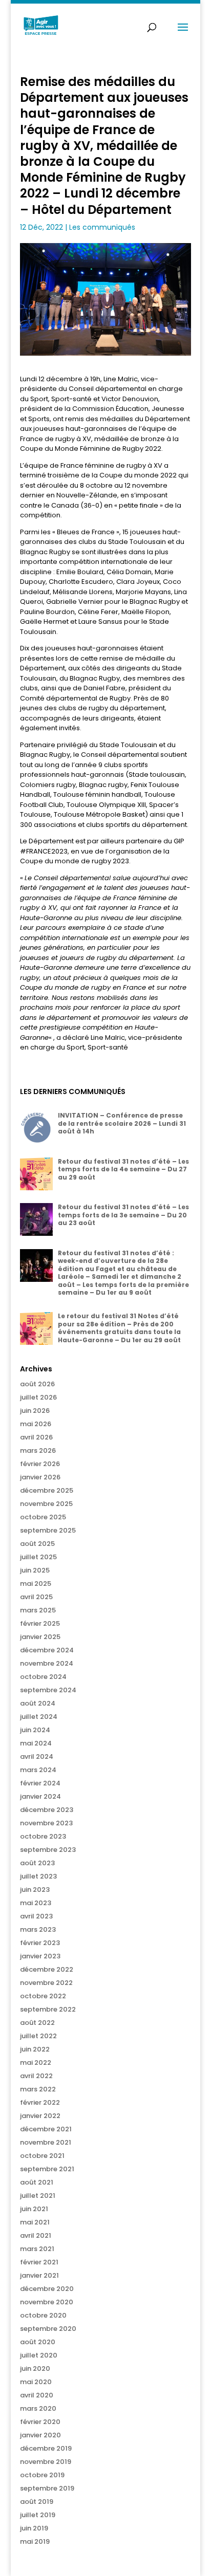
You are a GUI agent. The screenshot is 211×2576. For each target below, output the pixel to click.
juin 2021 (34, 2209)
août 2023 (37, 1863)
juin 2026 (35, 1411)
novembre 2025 (46, 1504)
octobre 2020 (43, 2315)
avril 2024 (37, 1756)
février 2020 (40, 2422)
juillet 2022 (38, 2036)
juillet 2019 (38, 2515)
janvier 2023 (40, 1956)
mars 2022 (38, 2089)
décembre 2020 (47, 2289)
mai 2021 (35, 2222)
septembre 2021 (47, 2169)
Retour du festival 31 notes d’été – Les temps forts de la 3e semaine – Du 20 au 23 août (123, 1215)
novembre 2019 (46, 2462)
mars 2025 (38, 1610)
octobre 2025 (43, 1517)
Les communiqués (102, 227)
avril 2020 (37, 2395)
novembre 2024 (47, 1663)
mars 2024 (38, 1770)
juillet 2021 (38, 2196)
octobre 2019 (42, 2475)
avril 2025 (36, 1597)
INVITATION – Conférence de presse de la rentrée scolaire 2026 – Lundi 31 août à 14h (122, 1123)
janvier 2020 (40, 2435)
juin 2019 (34, 2528)
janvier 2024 (40, 1796)
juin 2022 (35, 2049)
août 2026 (37, 1384)
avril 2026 (36, 1437)
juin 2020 (35, 2368)
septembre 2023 (48, 1850)
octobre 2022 (43, 1996)
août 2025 (37, 1544)
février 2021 (39, 2262)
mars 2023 (38, 1929)
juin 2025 (35, 1570)
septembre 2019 (47, 2488)
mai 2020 (36, 2382)
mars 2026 (38, 1450)
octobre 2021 (42, 2156)
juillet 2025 (38, 1557)
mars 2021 (37, 2249)
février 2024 (40, 1783)
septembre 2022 (48, 2009)
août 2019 (37, 2502)
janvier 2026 (40, 1477)
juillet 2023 (38, 1876)
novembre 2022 (46, 1983)
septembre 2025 (48, 1530)
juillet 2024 (39, 1717)
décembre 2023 (47, 1810)
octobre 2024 (43, 1677)
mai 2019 (35, 2541)
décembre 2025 (47, 1490)
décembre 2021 (46, 2129)
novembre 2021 (46, 2142)
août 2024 (38, 1703)
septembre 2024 (48, 1690)
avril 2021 (36, 2235)
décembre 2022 (47, 1969)
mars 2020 (38, 2408)
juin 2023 (35, 1890)
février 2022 (40, 2102)
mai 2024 (36, 1743)
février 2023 (40, 1943)
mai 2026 (36, 1424)
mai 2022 (36, 2062)
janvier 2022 (40, 2116)
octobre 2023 (43, 1836)
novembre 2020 (47, 2302)
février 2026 (40, 1464)
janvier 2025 (40, 1637)
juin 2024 (35, 1730)
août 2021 (37, 2182)
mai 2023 (36, 1903)
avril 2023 (36, 1916)
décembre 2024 (47, 1650)
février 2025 (40, 1623)
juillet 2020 (39, 2355)
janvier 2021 (39, 2275)
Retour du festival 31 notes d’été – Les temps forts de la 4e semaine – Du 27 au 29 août (123, 1169)
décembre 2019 (46, 2448)
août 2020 (38, 2342)
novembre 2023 (46, 1823)
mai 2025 (36, 1584)
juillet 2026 (38, 1397)
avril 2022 (36, 2076)
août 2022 (37, 2023)
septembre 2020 (48, 2329)
